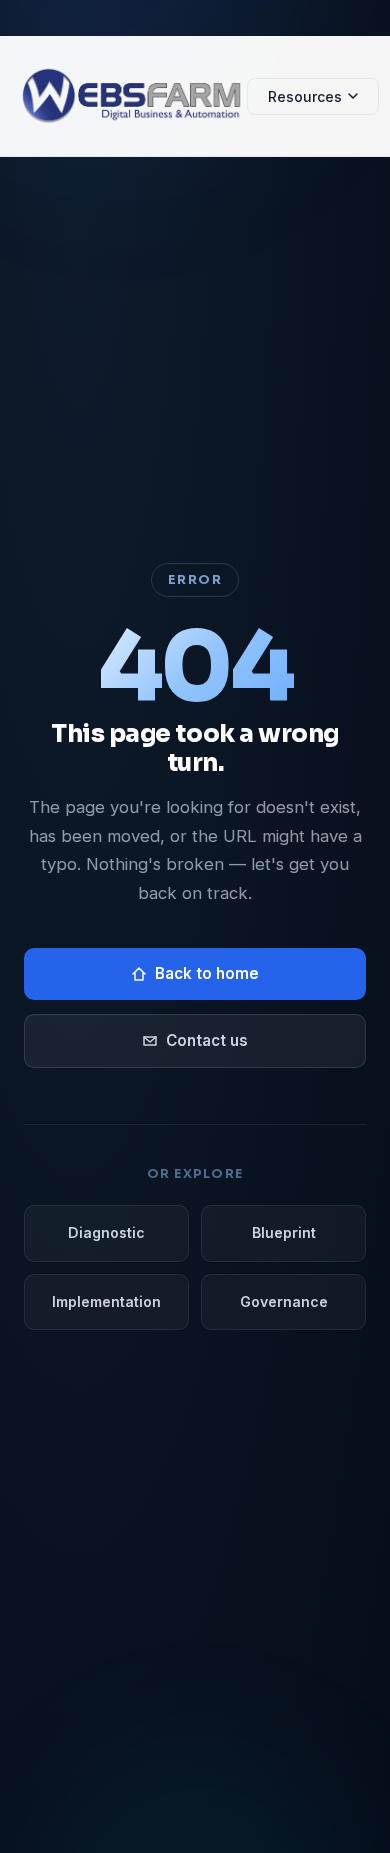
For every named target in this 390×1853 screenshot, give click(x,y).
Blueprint (284, 1232)
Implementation (106, 1301)
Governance (284, 1301)
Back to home (207, 973)
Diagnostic (106, 1232)
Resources (305, 96)
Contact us (207, 1040)
